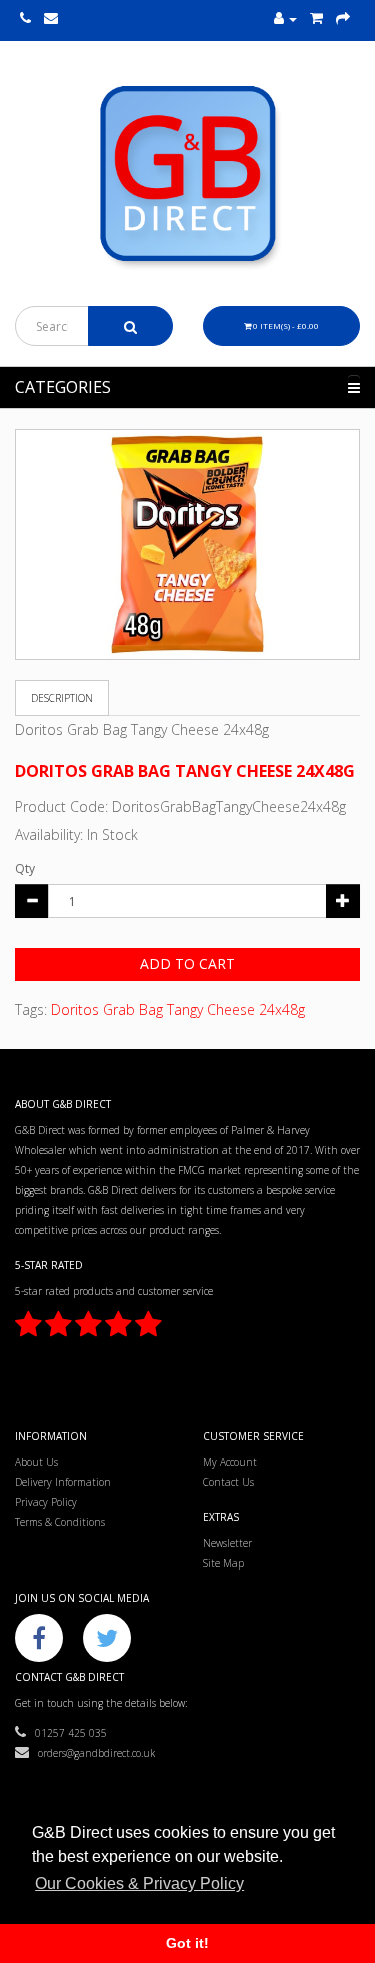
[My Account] (285, 19)
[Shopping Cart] (316, 19)
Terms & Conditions (60, 1522)
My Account (230, 1462)
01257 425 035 (66, 1733)
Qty (25, 868)
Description (62, 698)
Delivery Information (63, 1482)
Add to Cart (187, 963)
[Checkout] (343, 19)
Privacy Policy (46, 1502)
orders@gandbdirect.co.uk (92, 1753)
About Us (36, 1462)
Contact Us (228, 1482)
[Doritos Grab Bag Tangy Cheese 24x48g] (187, 544)
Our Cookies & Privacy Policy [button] (139, 1883)
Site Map (223, 1563)
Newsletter (227, 1543)
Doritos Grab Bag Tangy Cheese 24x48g (178, 1009)
